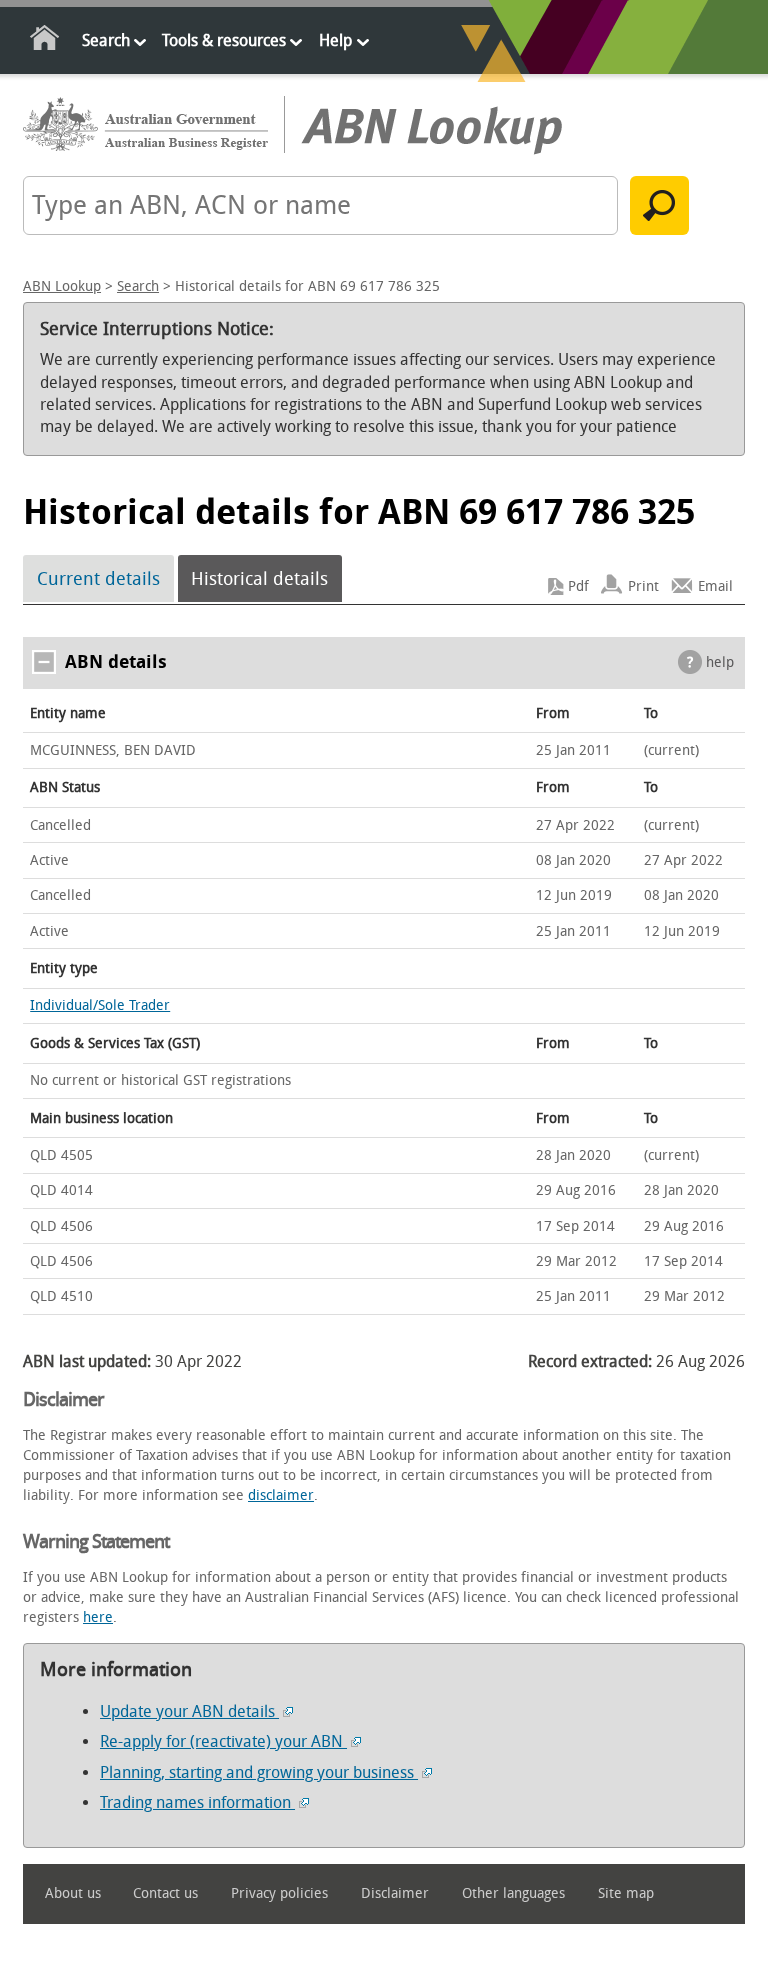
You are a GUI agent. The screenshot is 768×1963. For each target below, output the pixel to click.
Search (106, 40)
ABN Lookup (62, 286)
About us (73, 1893)
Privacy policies (279, 1893)
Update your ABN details (189, 1711)
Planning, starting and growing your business (259, 1772)
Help (335, 40)
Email (715, 586)
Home (45, 41)
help (720, 662)
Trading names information (197, 1802)
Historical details (259, 579)
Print (643, 586)
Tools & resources (224, 40)
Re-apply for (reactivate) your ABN (223, 1741)
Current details (98, 579)
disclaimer (281, 1495)
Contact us (165, 1893)
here (98, 1617)
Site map (626, 1893)
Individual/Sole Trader (100, 1005)
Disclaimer (395, 1893)
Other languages (513, 1893)
